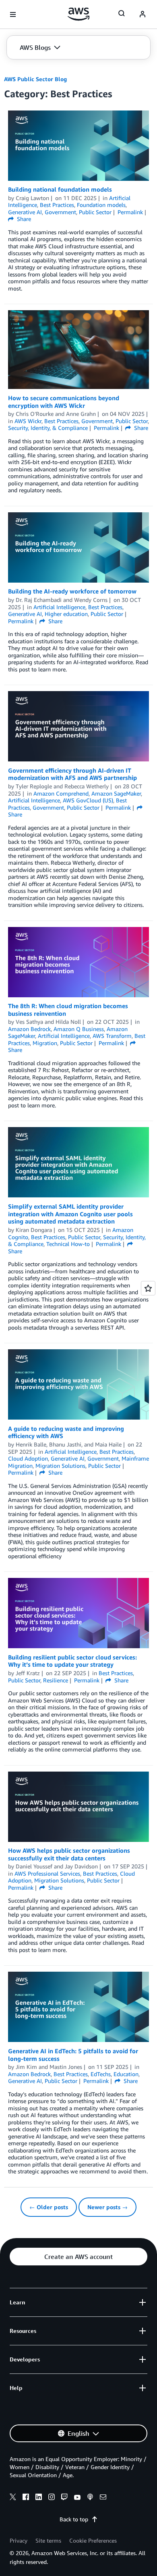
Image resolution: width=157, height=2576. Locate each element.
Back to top (74, 2519)
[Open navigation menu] (13, 14)
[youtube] (77, 2498)
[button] (40, 47)
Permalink (130, 212)
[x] (13, 2498)
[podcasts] (90, 2498)
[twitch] (64, 2498)
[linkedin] (39, 2498)
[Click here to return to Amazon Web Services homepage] (79, 14)
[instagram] (52, 2498)
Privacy (19, 2540)
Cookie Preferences (93, 2540)
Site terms (48, 2540)
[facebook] (26, 2498)
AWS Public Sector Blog (35, 79)
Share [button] (23, 219)
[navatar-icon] (143, 14)
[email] (103, 2498)
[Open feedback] (148, 1288)
